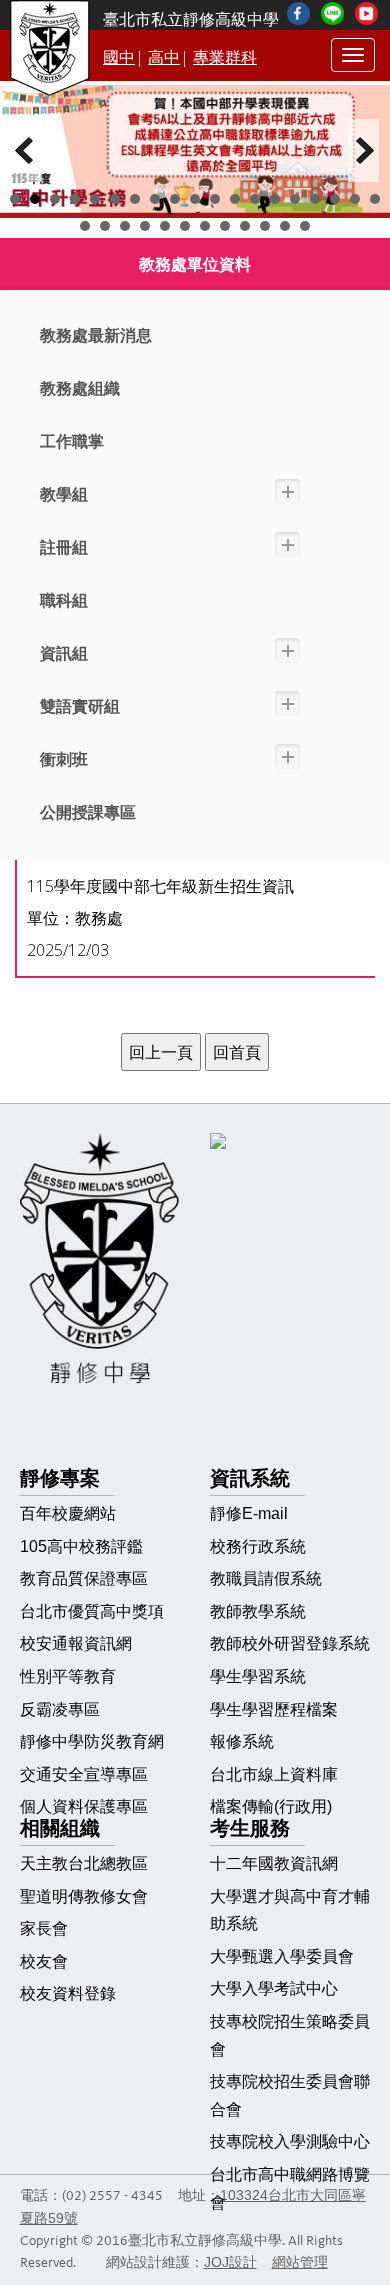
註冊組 (64, 547)
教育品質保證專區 (84, 1578)
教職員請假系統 (266, 1578)
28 (245, 226)
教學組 (64, 494)
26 (205, 226)
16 (315, 199)
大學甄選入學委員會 (282, 1956)
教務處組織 (80, 388)
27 (225, 226)
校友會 (44, 1961)
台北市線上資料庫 (274, 1774)
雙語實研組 (80, 706)
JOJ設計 (230, 2262)
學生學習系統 (258, 1676)
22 (125, 226)
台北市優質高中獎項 (92, 1611)
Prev (26, 150)
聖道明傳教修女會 (84, 1896)
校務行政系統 (258, 1546)
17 (335, 199)
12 (235, 199)
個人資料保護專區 (84, 1806)
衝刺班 (64, 759)
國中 (119, 57)
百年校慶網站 (68, 1513)
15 (295, 199)
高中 (164, 57)
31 (305, 226)
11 (215, 199)
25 (185, 226)
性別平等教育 (68, 1676)
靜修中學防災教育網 (92, 1741)
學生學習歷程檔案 (274, 1709)
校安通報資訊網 (76, 1643)
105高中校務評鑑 (81, 1546)
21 (105, 226)
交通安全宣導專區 (84, 1774)
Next (364, 150)
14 (275, 199)
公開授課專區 (88, 812)
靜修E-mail (249, 1513)
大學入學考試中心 (274, 1988)
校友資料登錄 (68, 1993)
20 (85, 226)
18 (355, 199)
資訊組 (64, 653)
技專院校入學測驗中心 (290, 2141)
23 (145, 226)
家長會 (44, 1928)
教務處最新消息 (96, 335)
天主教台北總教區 (84, 1863)
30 (285, 226)
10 (195, 199)
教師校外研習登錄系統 (290, 1643)
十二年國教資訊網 (274, 1863)
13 (255, 199)
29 (265, 226)
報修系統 (242, 1741)
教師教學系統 (258, 1611)
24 (165, 226)
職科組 (64, 600)
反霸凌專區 (60, 1709)
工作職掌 (72, 441)
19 (375, 199)
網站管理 (300, 2262)
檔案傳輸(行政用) (271, 1806)
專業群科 (225, 57)
